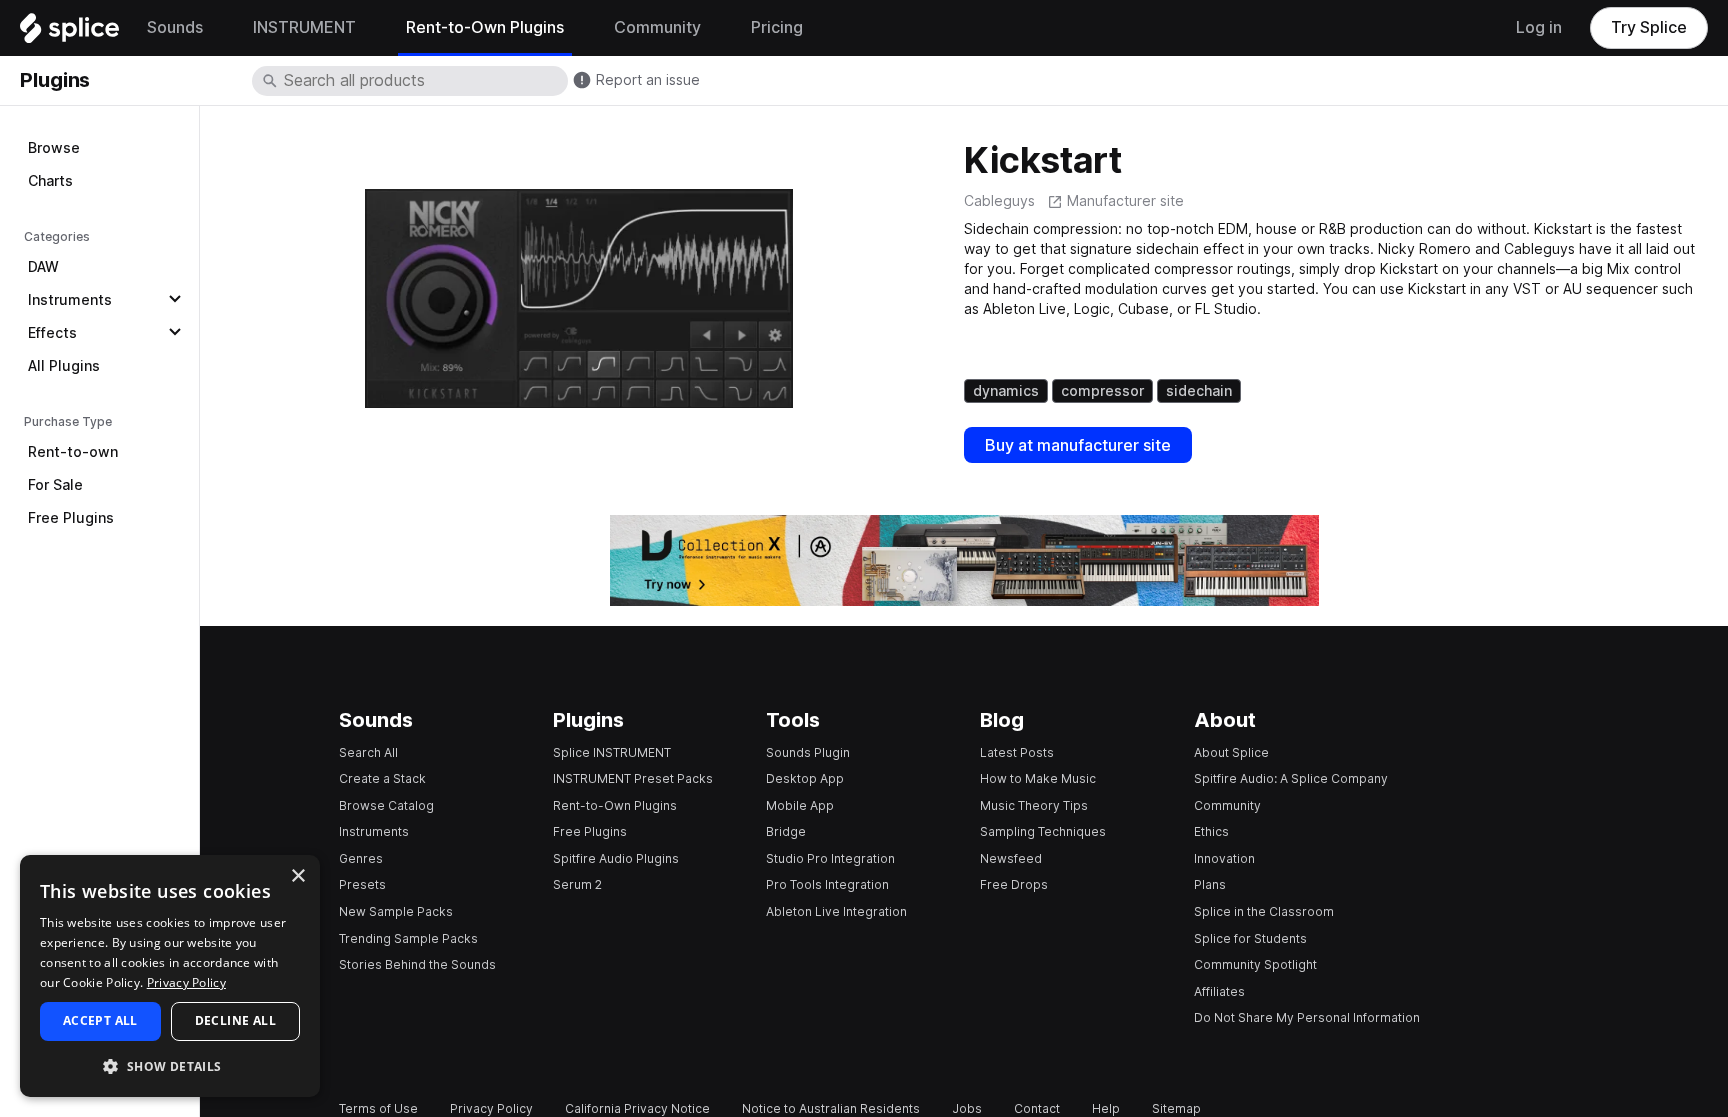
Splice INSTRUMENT (612, 752)
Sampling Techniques (1043, 831)
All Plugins (64, 366)
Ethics (1211, 831)
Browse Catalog (386, 805)
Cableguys (999, 201)
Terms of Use (378, 1108)
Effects (52, 333)
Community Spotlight (1255, 964)
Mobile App (800, 805)
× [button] (297, 876)
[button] (170, 1065)
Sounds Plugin (808, 752)
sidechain (1199, 391)
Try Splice (1649, 27)
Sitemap (1176, 1108)
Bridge (786, 831)
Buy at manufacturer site (1078, 445)
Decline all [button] (235, 1020)
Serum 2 (577, 884)
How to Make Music (1038, 778)
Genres (361, 858)
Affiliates (1219, 991)
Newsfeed (1011, 858)
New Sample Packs (396, 911)
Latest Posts (1017, 752)
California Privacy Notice (637, 1108)
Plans (1210, 884)
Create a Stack (382, 778)
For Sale (55, 485)
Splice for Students (1250, 938)
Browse (54, 148)
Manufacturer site (1125, 201)
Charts (50, 181)
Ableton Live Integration (836, 911)
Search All (368, 752)
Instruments (70, 300)
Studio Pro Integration (830, 858)
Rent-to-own (73, 452)
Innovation (1224, 858)
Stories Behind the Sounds (417, 964)
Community (1227, 805)
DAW (43, 267)
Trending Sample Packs (408, 938)
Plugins (55, 80)
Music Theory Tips (1034, 805)
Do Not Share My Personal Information (1307, 1017)
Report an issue (648, 80)
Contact (1037, 1108)
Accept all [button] (100, 1020)
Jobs (967, 1108)
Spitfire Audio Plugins (616, 858)
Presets (362, 884)
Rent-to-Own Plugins (615, 805)
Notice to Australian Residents (831, 1108)
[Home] (69, 33)
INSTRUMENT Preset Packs (633, 778)
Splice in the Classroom (1264, 911)
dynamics (1006, 391)
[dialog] (170, 976)
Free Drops (1014, 884)
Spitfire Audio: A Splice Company (1291, 778)
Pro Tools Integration (827, 884)
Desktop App (805, 778)
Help (1106, 1108)
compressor (1102, 391)
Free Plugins (71, 518)
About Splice (1231, 752)
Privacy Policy (491, 1108)
